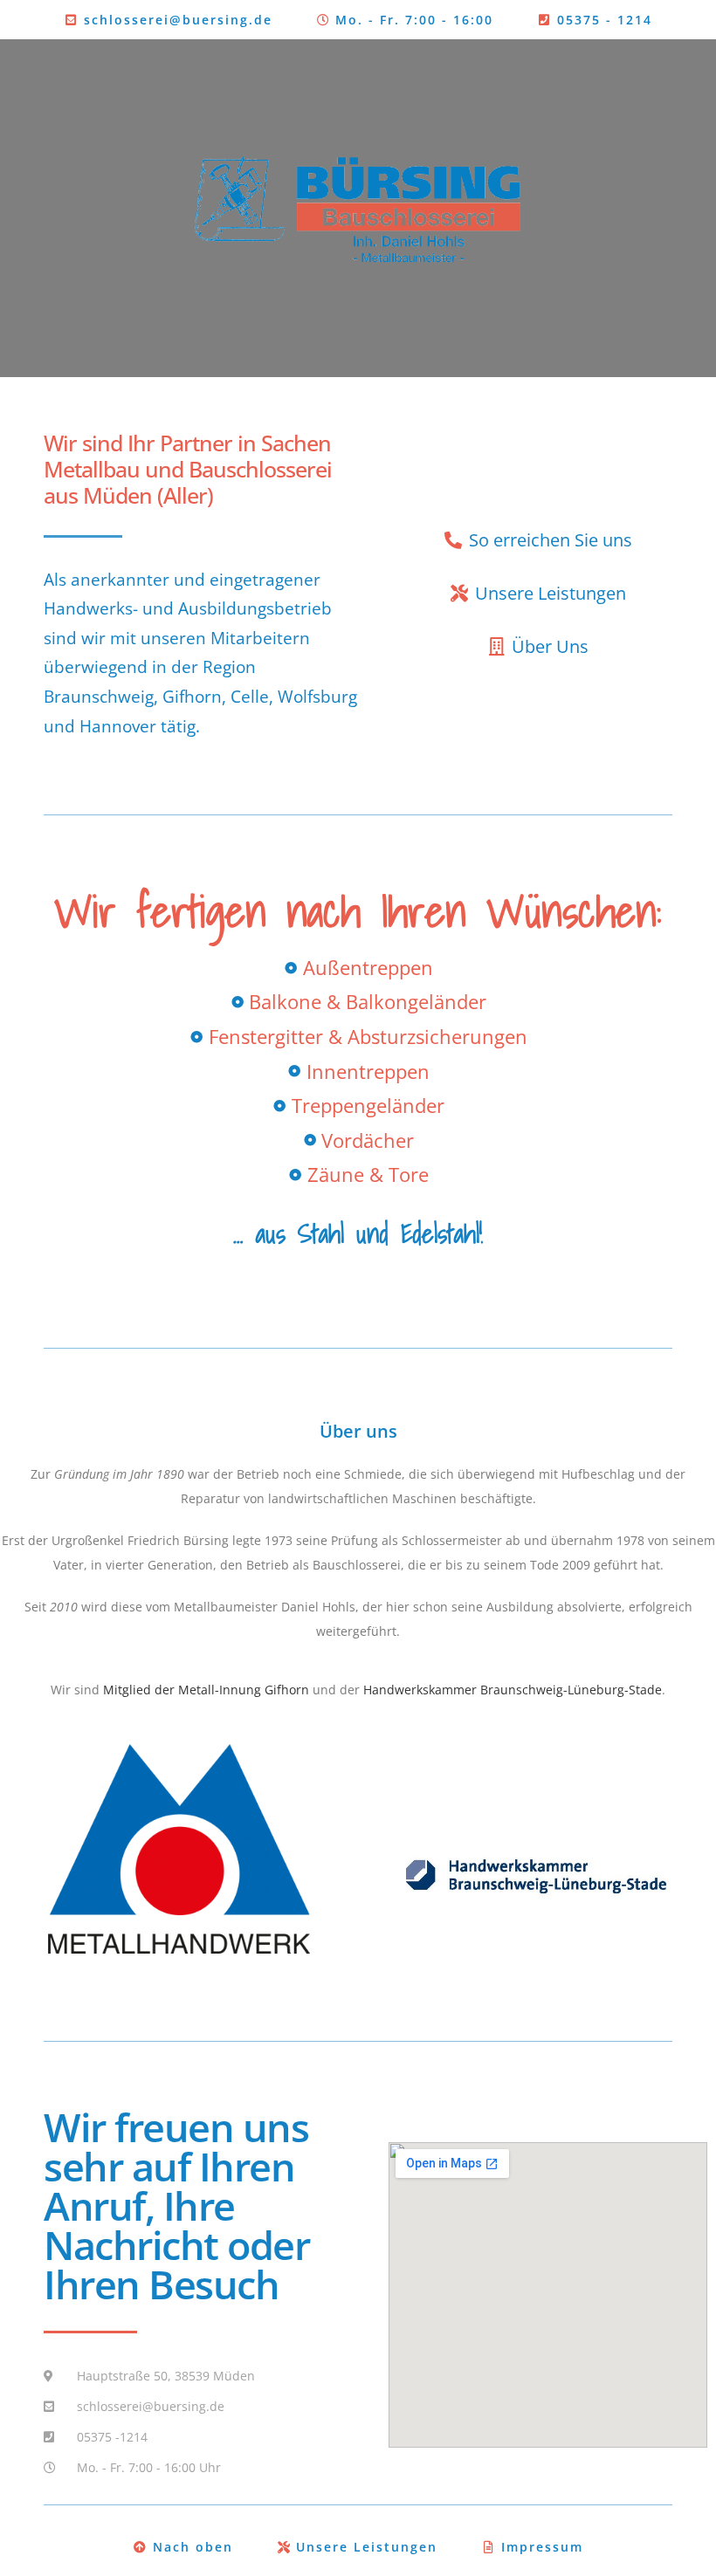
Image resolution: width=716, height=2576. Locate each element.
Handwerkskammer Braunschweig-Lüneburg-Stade (513, 1690)
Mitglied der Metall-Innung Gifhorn (206, 1690)
